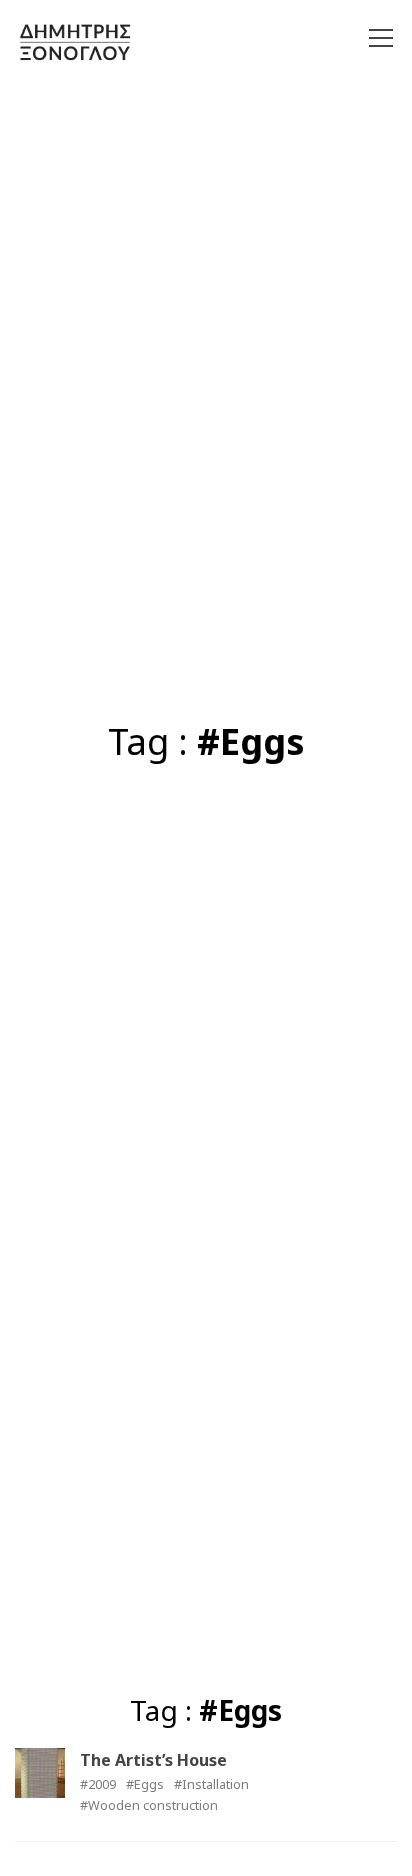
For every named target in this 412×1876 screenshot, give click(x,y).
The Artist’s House (153, 1760)
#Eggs (145, 1784)
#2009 (98, 1784)
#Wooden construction (149, 1805)
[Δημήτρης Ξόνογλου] (75, 41)
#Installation (211, 1784)
